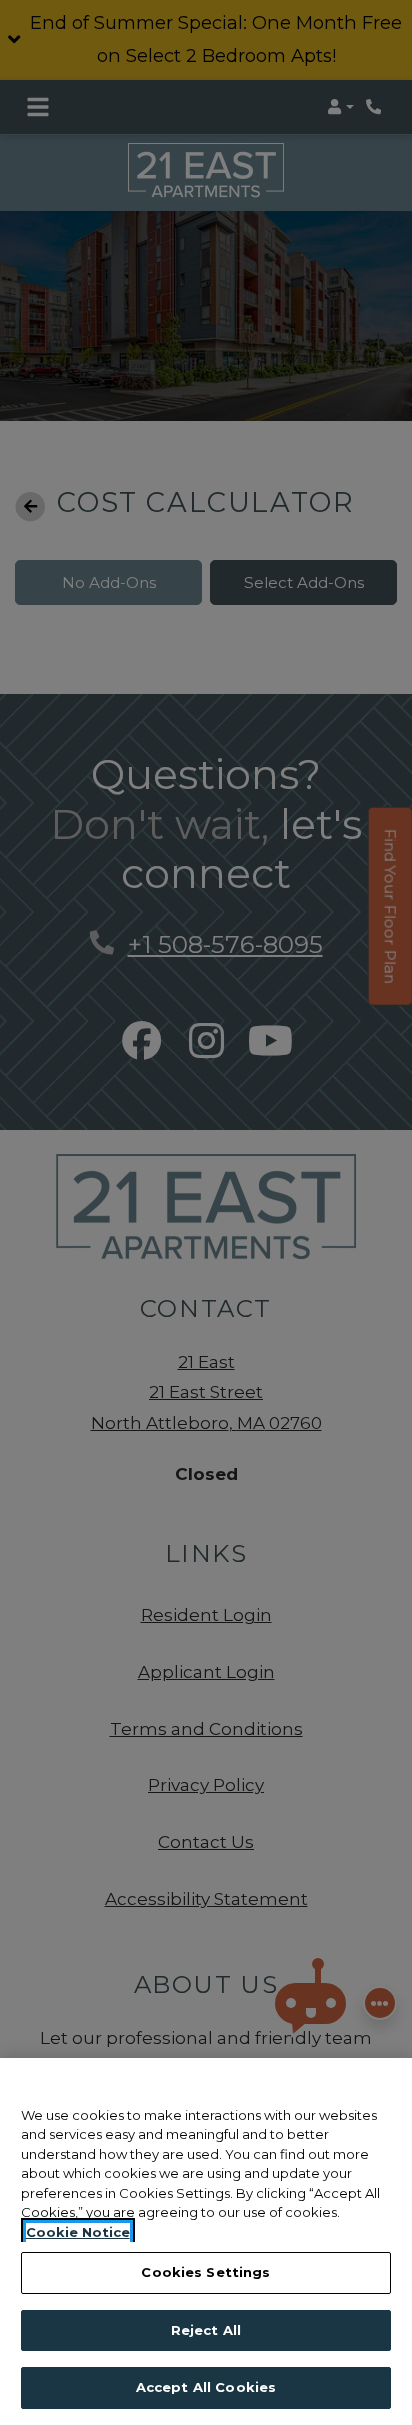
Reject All (206, 2330)
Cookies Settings (205, 2272)
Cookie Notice (78, 2232)
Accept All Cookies (206, 2387)
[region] (206, 2241)
